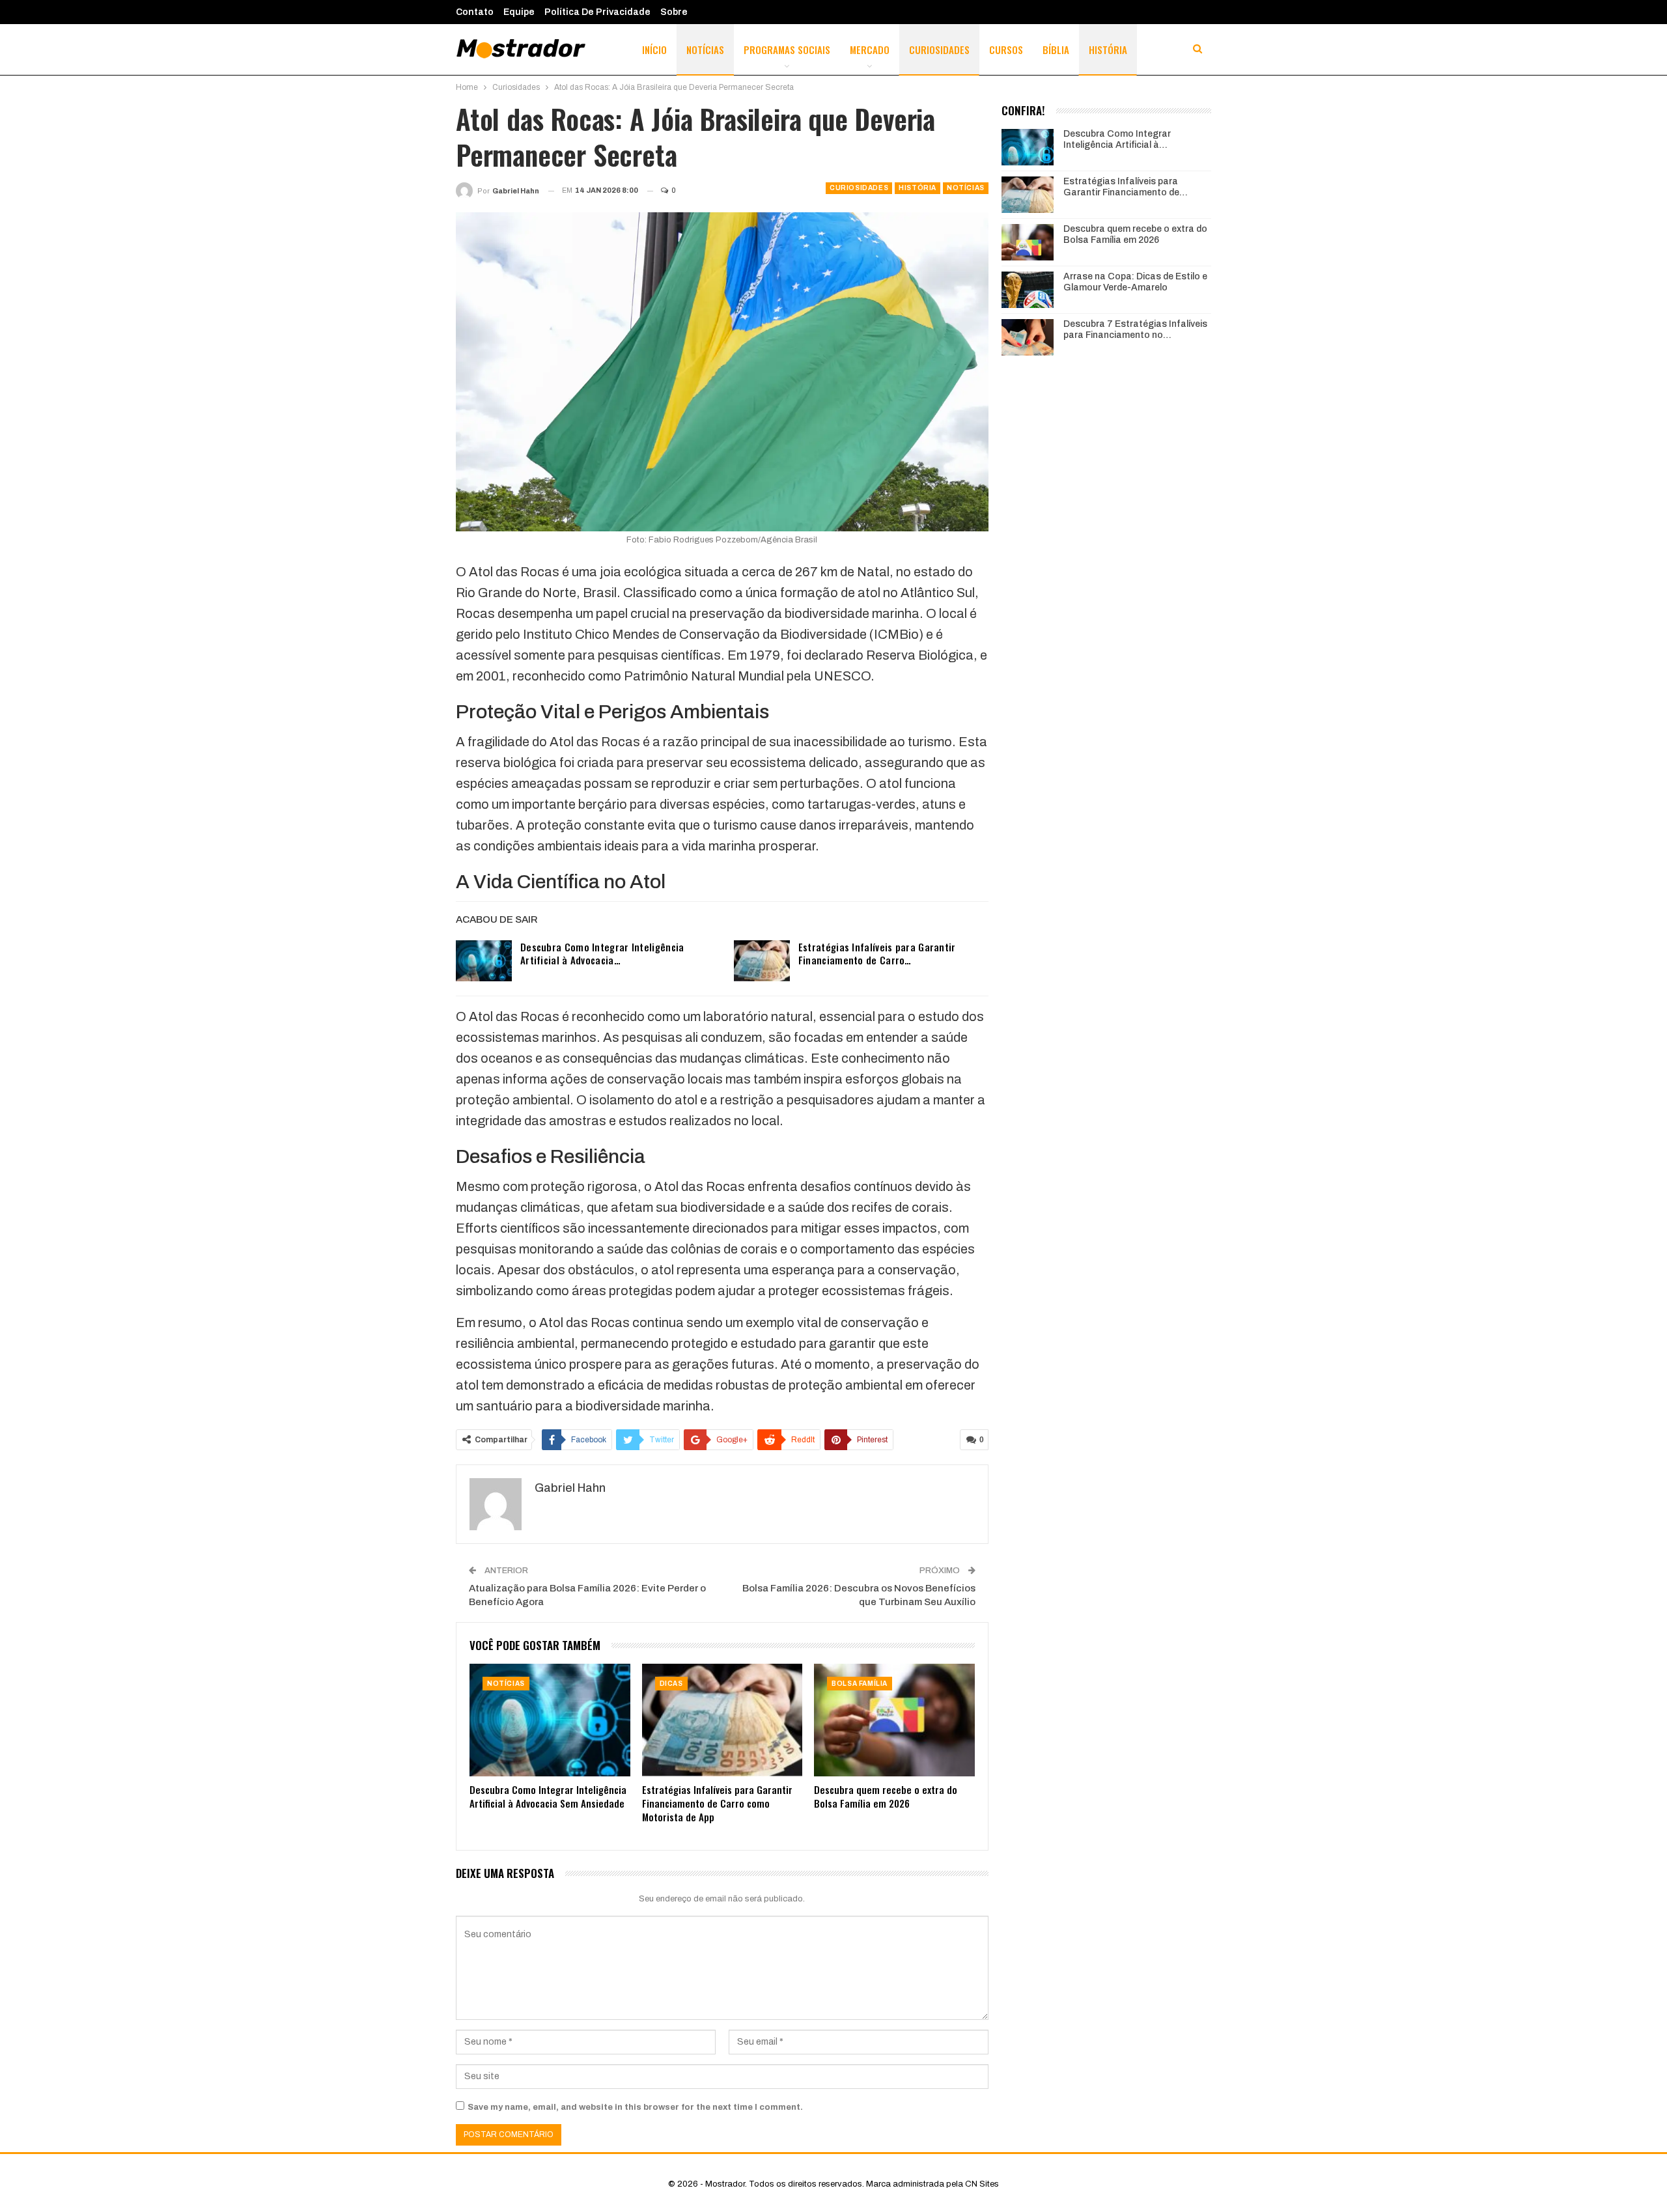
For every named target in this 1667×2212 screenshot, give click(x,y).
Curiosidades (939, 49)
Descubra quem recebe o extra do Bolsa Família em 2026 (1135, 234)
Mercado (870, 49)
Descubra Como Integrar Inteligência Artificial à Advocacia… (602, 953)
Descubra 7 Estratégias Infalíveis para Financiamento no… (1135, 329)
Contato (475, 12)
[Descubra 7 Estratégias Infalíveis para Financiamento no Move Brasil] (1028, 337)
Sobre (674, 12)
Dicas (671, 1684)
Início (654, 49)
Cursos (1006, 49)
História (1108, 49)
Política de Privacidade (597, 12)
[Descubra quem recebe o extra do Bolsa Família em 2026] (894, 1720)
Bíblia (1056, 49)
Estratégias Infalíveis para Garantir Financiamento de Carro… (877, 953)
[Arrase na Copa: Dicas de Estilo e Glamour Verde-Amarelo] (1028, 290)
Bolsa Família (860, 1684)
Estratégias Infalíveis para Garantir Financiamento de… (1126, 187)
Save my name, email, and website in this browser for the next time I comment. (635, 2107)
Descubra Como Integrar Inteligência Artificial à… (1117, 139)
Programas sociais (787, 49)
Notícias (705, 49)
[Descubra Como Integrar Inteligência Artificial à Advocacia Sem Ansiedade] (484, 961)
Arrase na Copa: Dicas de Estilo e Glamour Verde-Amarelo (1135, 282)
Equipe (519, 12)
